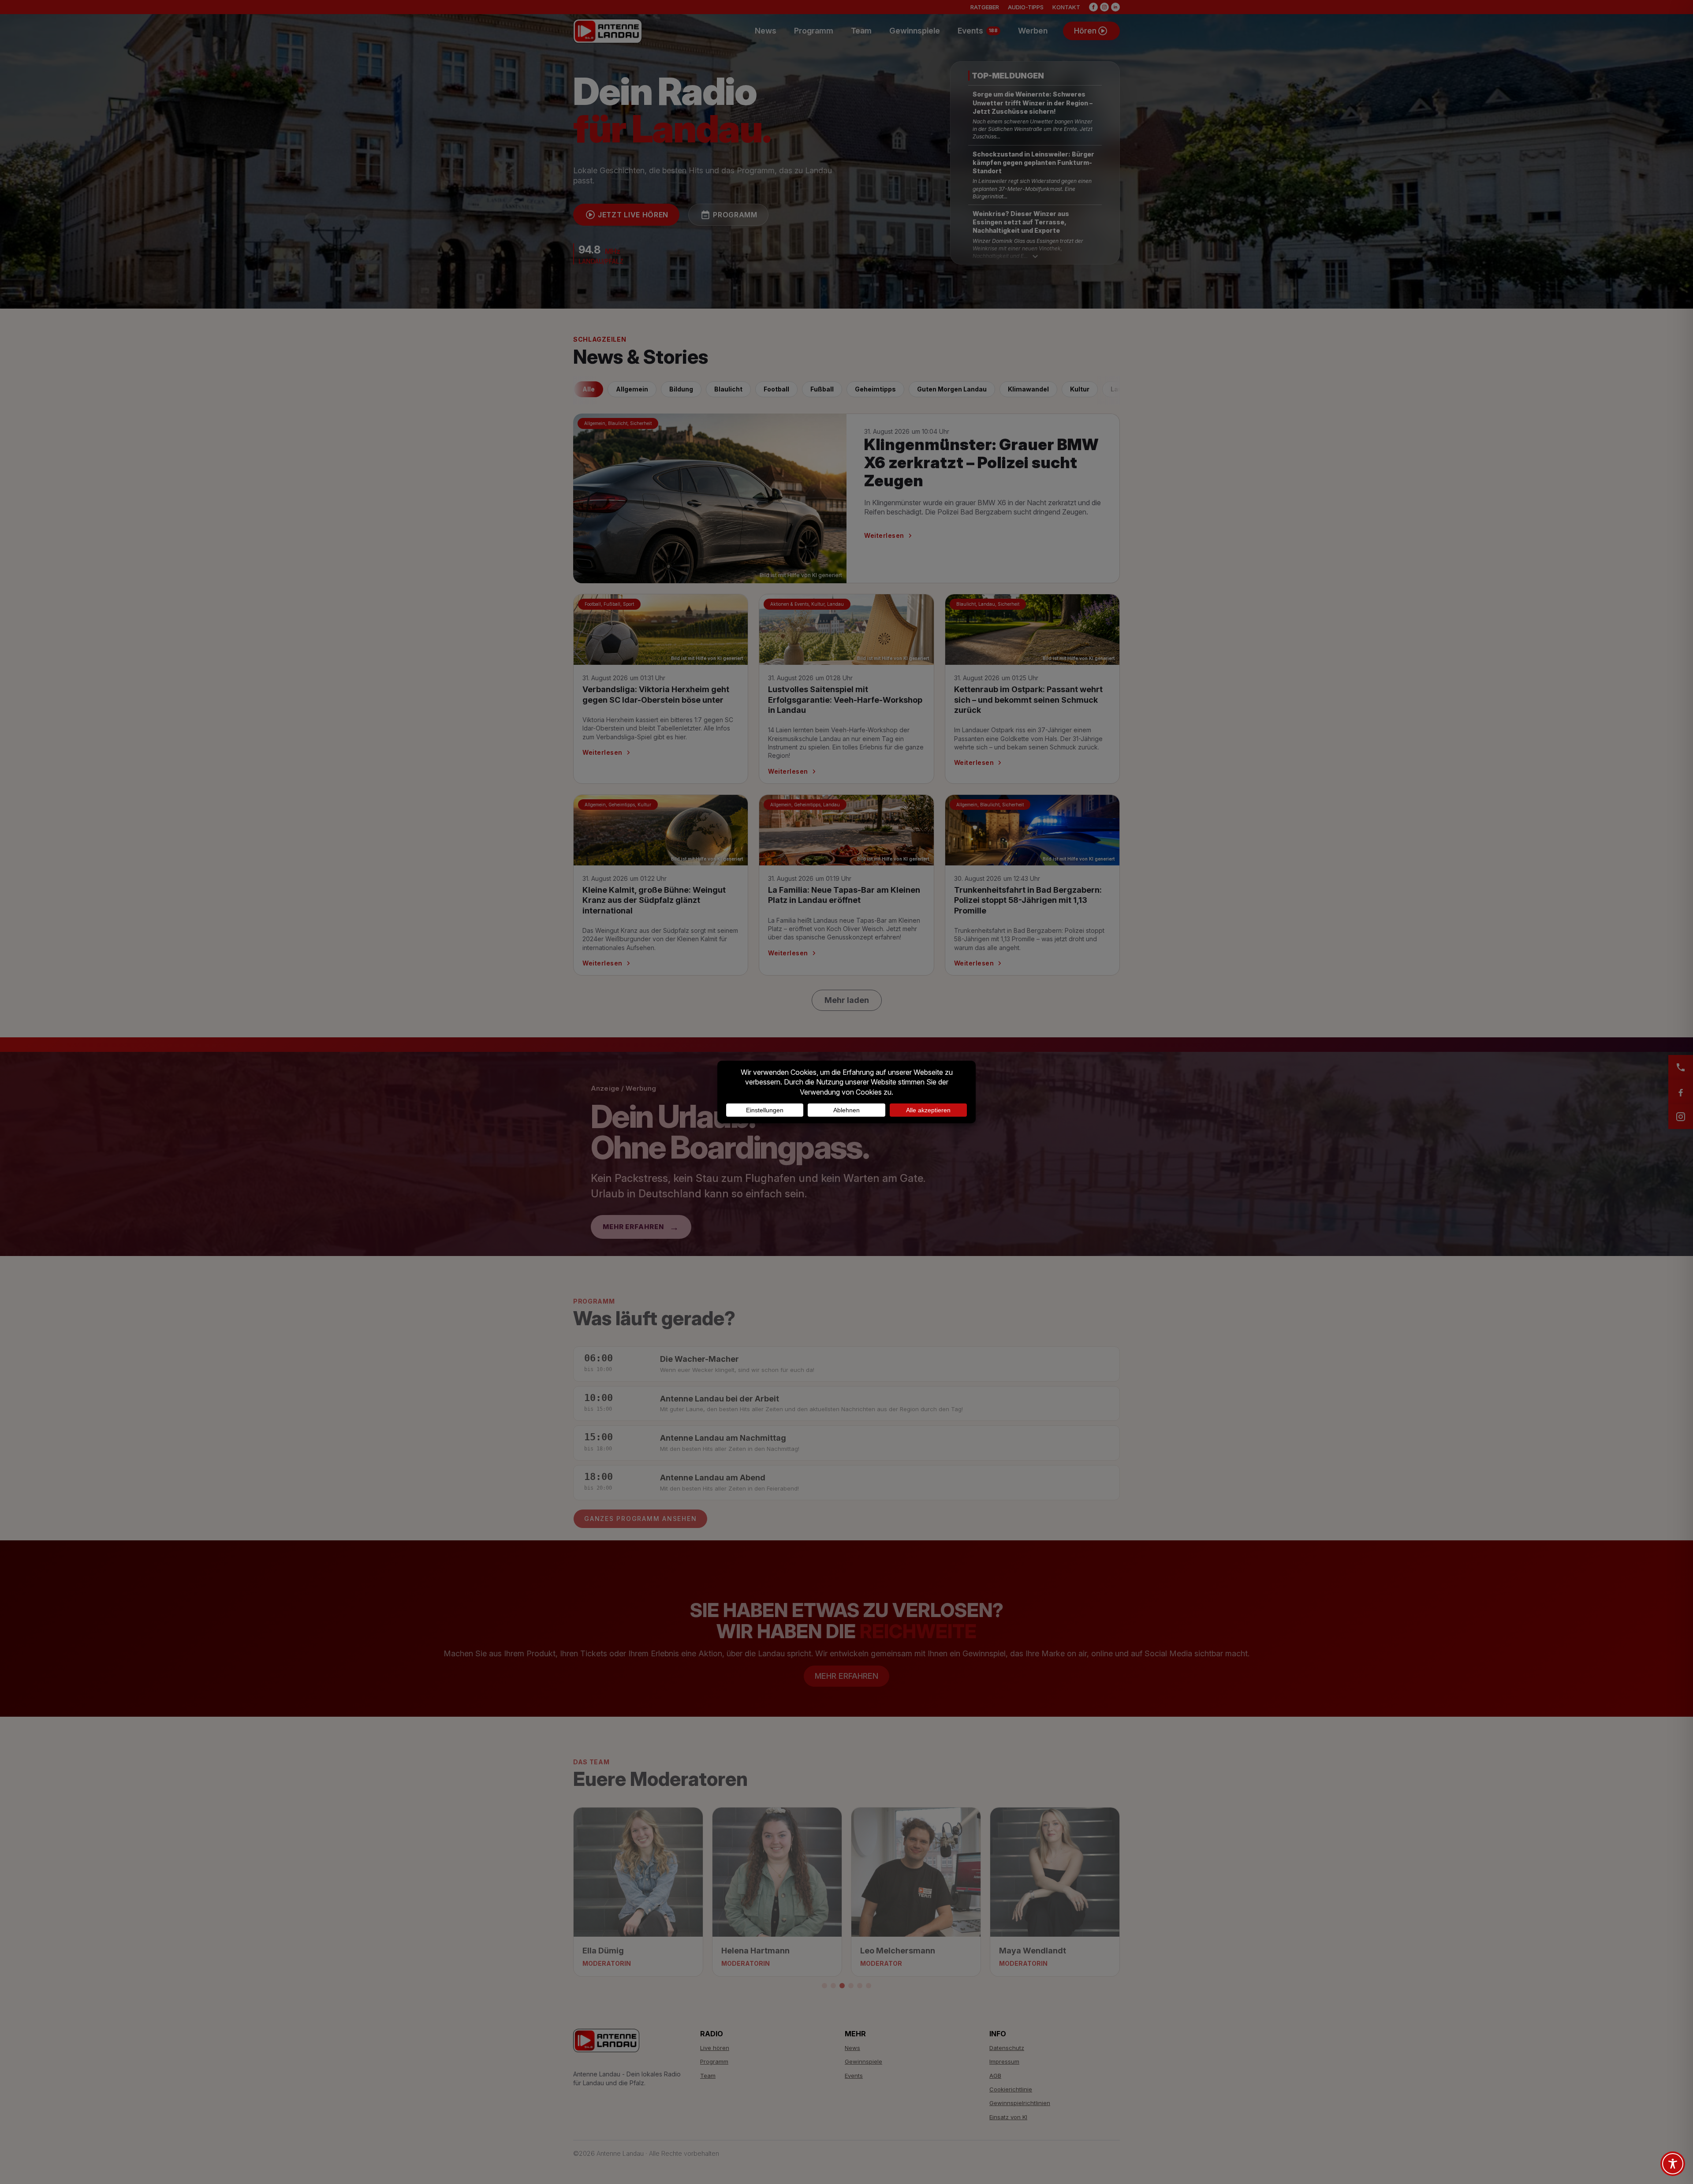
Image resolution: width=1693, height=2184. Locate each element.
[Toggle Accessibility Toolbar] (1673, 2164)
